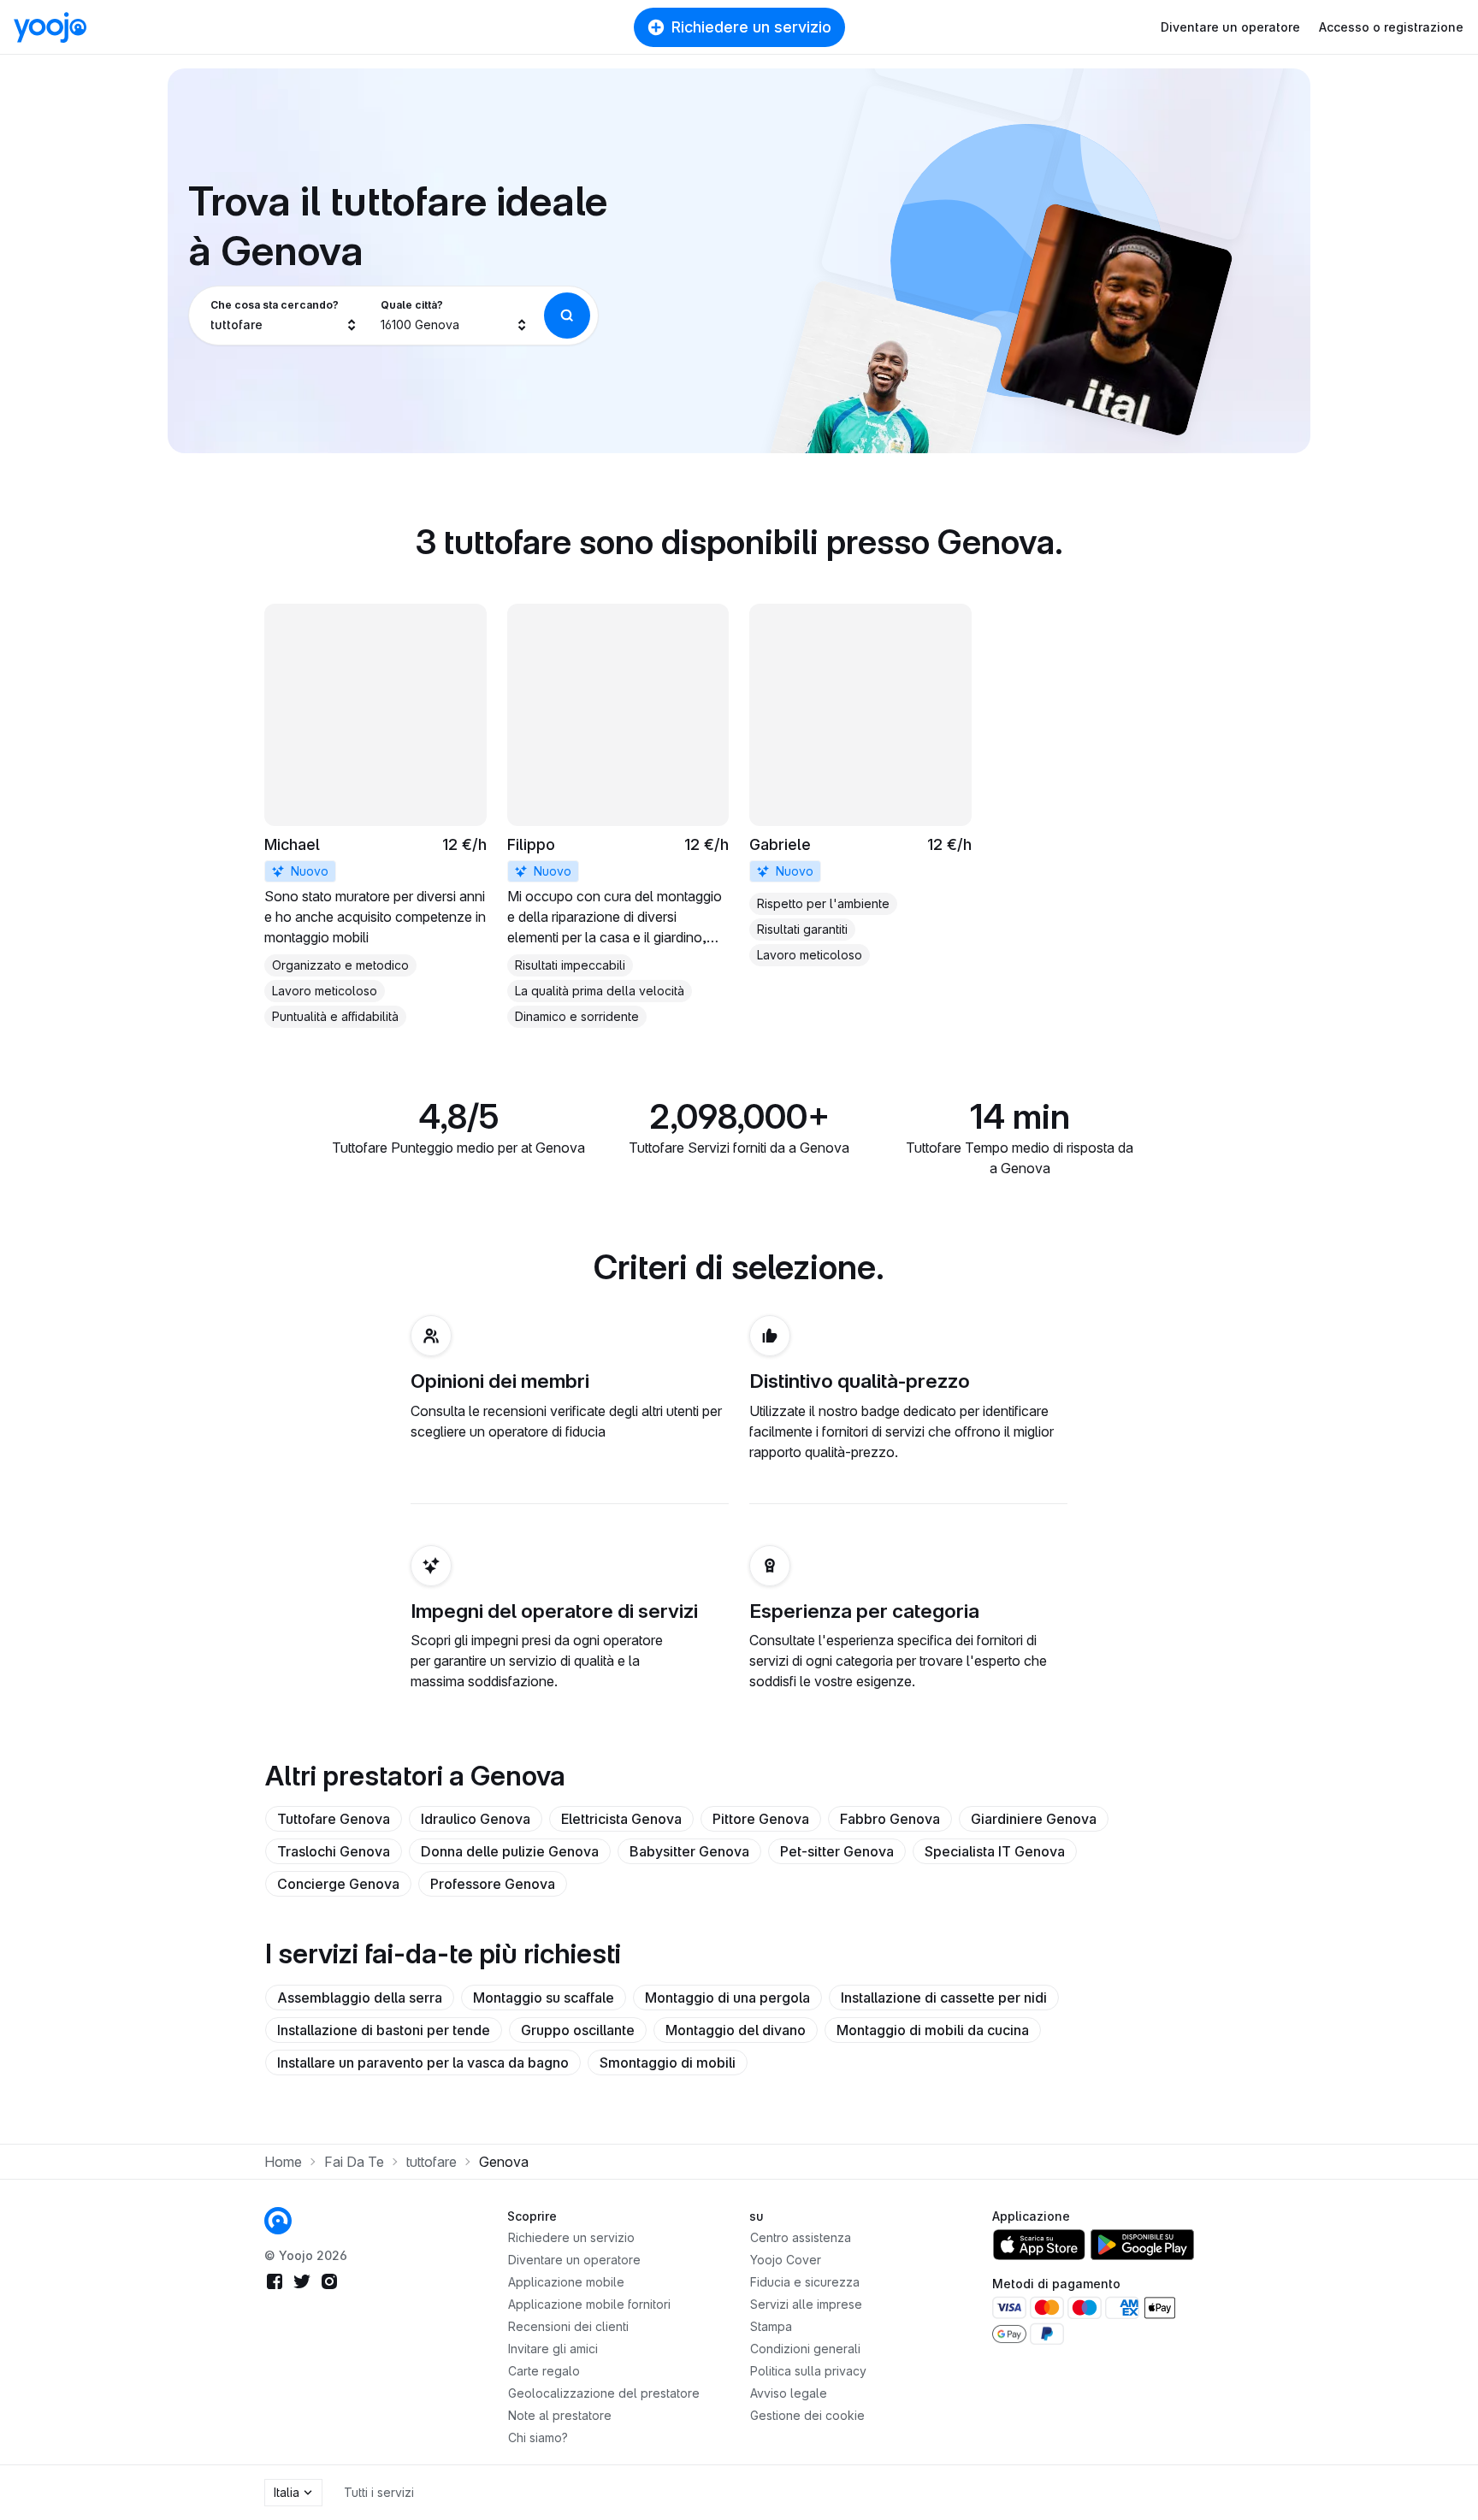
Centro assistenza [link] (801, 2237)
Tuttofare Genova (334, 1819)
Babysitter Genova (689, 1851)
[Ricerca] (567, 316)
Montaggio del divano (736, 2030)
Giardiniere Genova (1034, 1819)
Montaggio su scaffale (544, 1998)
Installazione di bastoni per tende (384, 2030)
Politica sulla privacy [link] (808, 2371)
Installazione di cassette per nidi (944, 1998)
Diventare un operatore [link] (574, 2260)
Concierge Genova (338, 1884)
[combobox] (284, 316)
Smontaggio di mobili (668, 2063)
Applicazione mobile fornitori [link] (589, 2304)
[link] (375, 816)
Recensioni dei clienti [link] (568, 2326)
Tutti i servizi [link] (379, 2492)
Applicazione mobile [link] (566, 2282)
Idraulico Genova (476, 1819)
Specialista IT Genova (995, 1851)
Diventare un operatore (1230, 27)
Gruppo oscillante (578, 2030)
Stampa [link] (771, 2326)
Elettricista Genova (621, 1819)
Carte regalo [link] (544, 2371)
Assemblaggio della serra (360, 1998)
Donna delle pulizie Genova (510, 1851)
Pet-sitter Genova (837, 1851)
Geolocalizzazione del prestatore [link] (604, 2393)
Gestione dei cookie (807, 2415)
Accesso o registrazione (1391, 27)
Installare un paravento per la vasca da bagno (423, 2063)
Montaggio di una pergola (727, 1998)
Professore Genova (493, 1884)
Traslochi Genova (334, 1851)
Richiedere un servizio (751, 27)
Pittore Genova (761, 1819)
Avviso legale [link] (789, 2393)
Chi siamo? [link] (538, 2437)
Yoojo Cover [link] (786, 2260)
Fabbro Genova (890, 1819)
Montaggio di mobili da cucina (933, 2030)
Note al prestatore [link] (560, 2415)
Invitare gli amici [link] (553, 2349)
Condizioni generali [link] (805, 2349)
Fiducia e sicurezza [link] (805, 2282)
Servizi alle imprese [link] (806, 2304)
